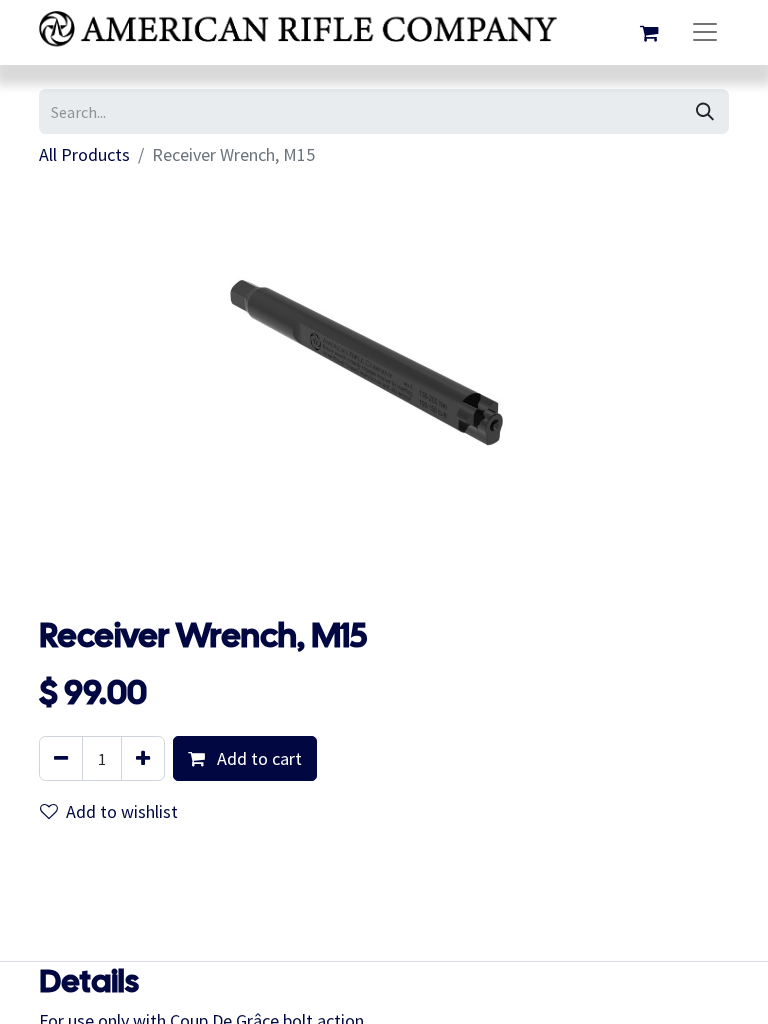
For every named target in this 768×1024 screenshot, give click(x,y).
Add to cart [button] (257, 758)
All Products (84, 154)
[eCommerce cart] (649, 33)
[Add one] (143, 758)
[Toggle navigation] (705, 32)
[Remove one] (61, 758)
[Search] (705, 111)
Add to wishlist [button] (122, 811)
